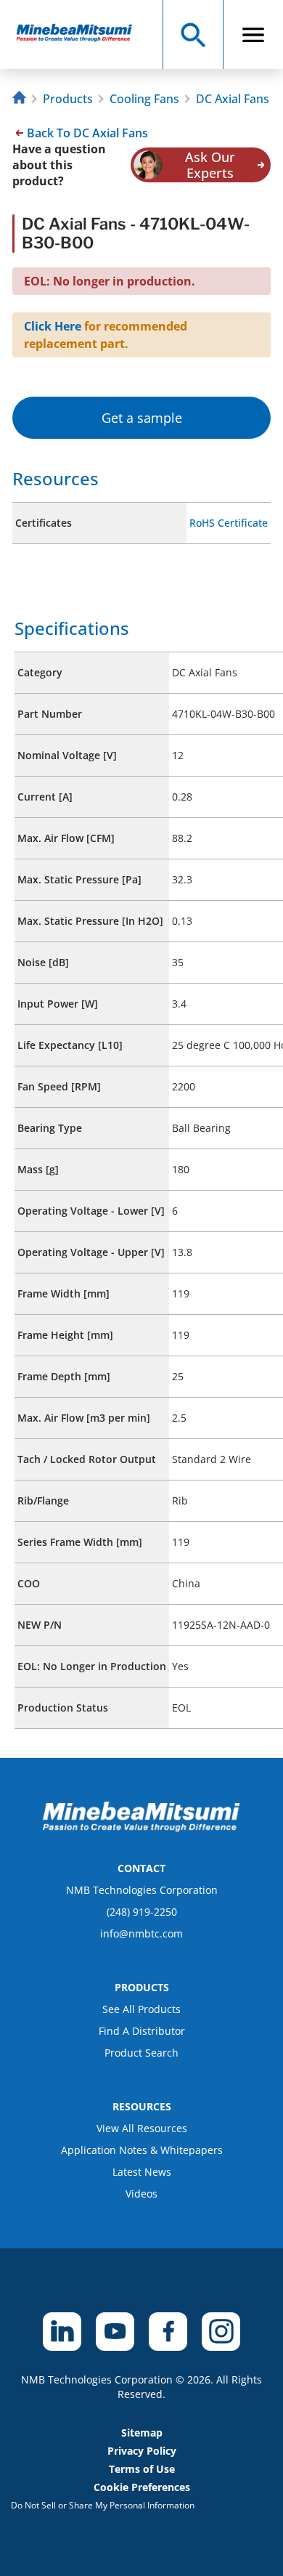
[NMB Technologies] (21, 99)
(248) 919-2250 (142, 1912)
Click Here (53, 326)
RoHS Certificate (229, 523)
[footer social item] (62, 2332)
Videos (141, 2194)
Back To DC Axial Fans (87, 133)
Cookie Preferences (142, 2487)
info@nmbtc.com (141, 1933)
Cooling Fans (144, 99)
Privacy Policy (142, 2451)
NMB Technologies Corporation (142, 1890)
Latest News (142, 2172)
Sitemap (142, 2433)
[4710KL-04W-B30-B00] (81, 35)
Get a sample (142, 418)
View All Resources (142, 2128)
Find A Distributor (142, 2031)
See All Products (141, 2009)
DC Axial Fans (233, 99)
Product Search (141, 2053)
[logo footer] (141, 1828)
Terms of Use (142, 2469)
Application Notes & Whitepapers (142, 2150)
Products (68, 99)
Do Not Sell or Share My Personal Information (103, 2505)
